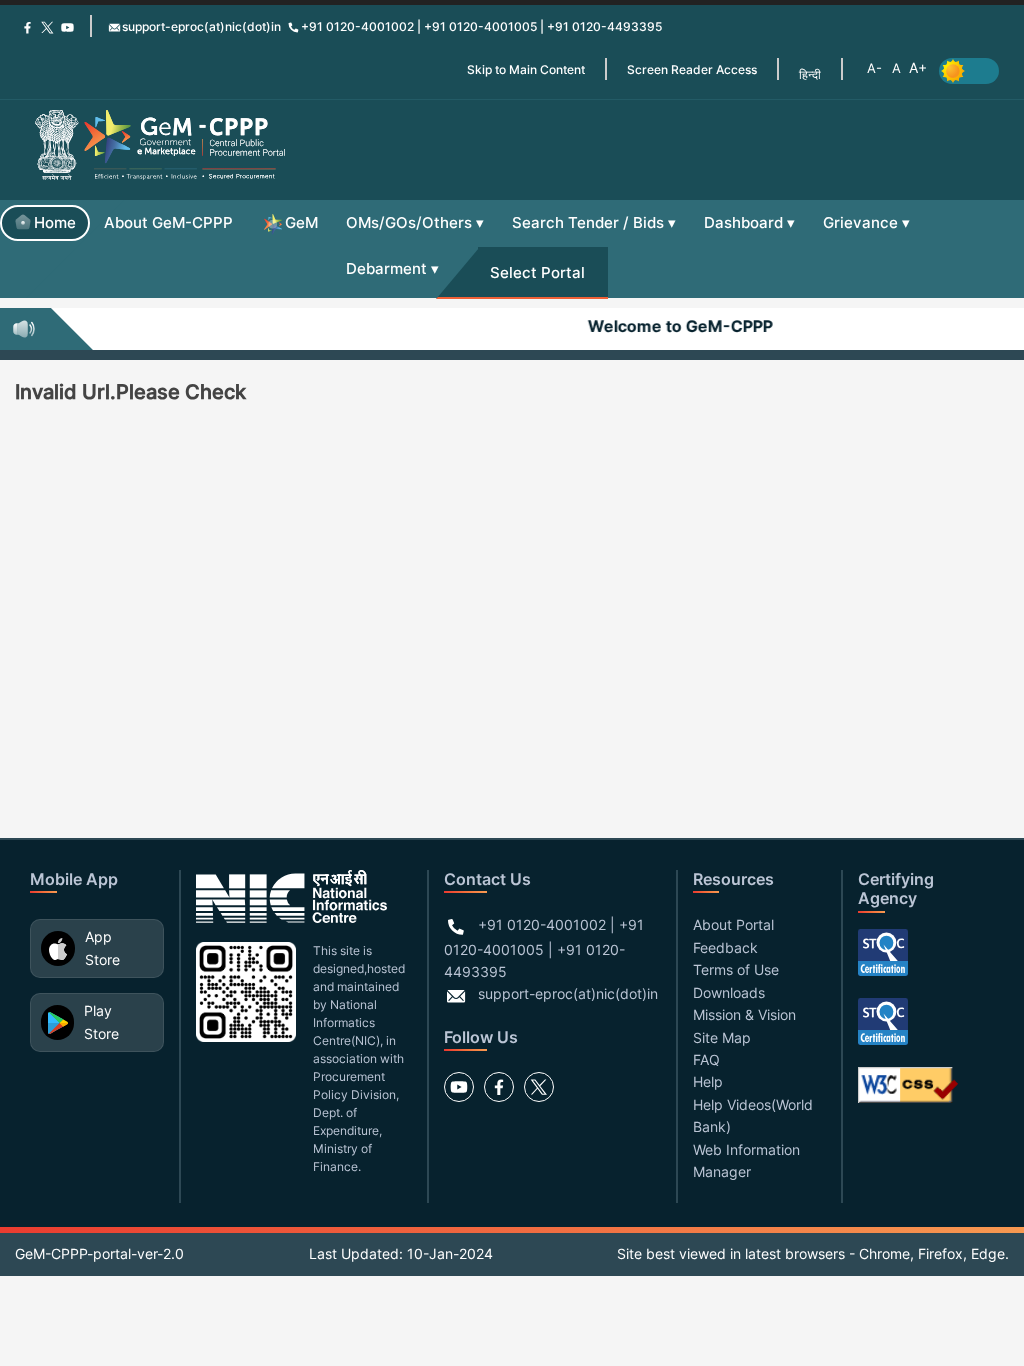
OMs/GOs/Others (409, 222)
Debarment (386, 268)
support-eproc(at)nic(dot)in (201, 26)
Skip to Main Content (526, 69)
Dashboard (743, 222)
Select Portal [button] (537, 272)
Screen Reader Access (692, 69)
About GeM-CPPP (168, 222)
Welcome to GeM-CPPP (671, 326)
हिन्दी (810, 74)
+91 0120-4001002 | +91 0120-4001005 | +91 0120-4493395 (481, 26)
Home (55, 222)
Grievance (860, 222)
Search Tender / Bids (588, 222)
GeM (301, 222)
